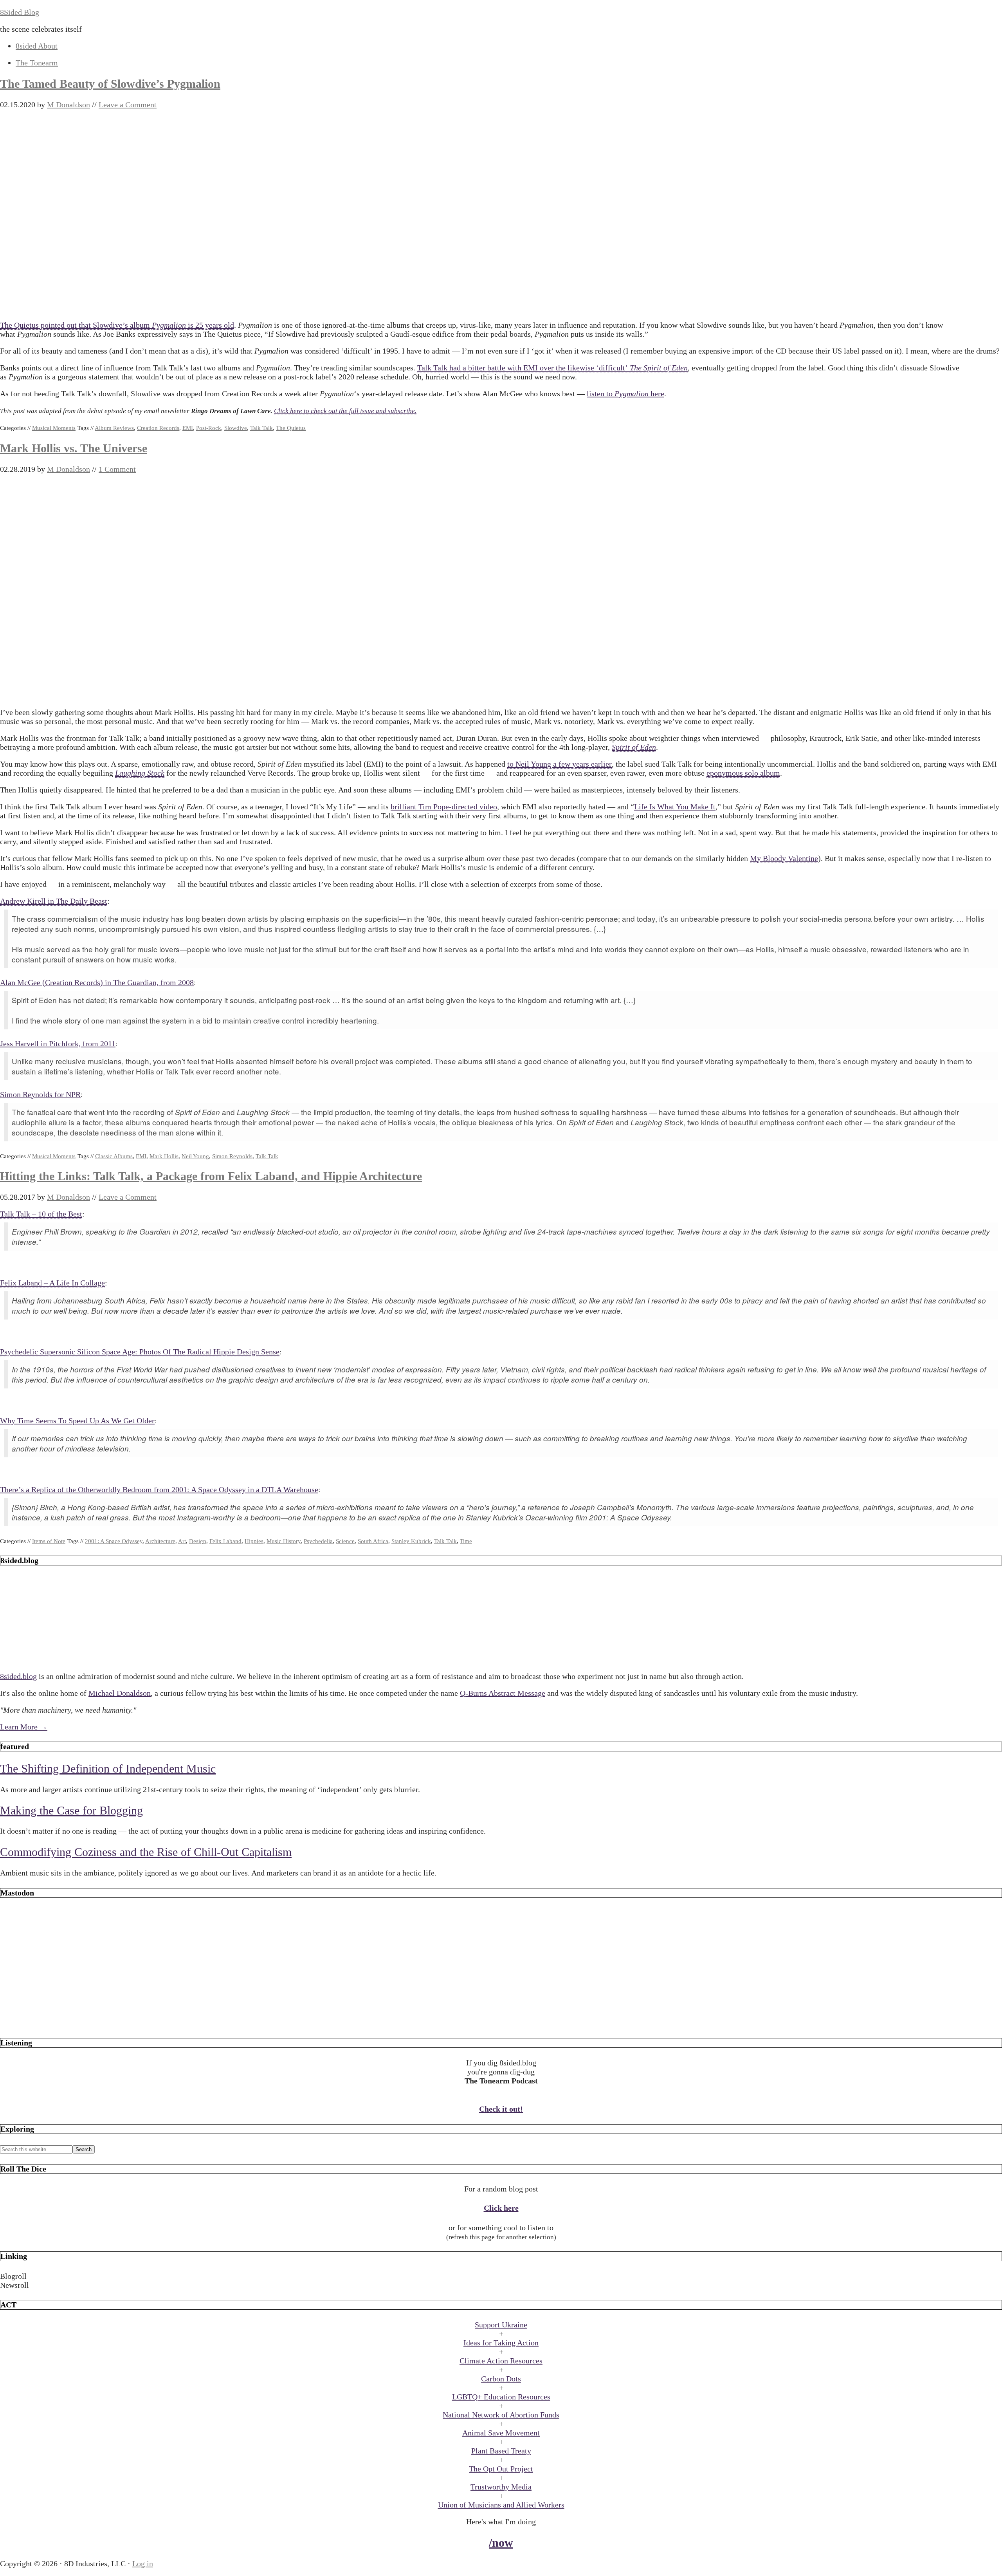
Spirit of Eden (634, 747)
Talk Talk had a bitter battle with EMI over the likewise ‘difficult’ (524, 368)
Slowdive (236, 428)
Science (345, 1541)
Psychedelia (318, 1541)
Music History (284, 1541)
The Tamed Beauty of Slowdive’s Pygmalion (110, 84)
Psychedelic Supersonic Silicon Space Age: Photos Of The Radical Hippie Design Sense (140, 1352)
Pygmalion (169, 325)
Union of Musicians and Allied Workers (501, 2505)
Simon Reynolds (232, 1156)
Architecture (160, 1541)
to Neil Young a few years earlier (560, 764)
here (656, 394)
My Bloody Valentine (784, 858)
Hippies (254, 1541)
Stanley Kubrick (411, 1541)
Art (182, 1541)
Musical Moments (54, 428)
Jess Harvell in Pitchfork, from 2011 (58, 1043)
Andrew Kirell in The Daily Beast (54, 901)
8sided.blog (18, 1676)
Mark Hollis (164, 1156)
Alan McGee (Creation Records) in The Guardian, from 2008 (97, 982)
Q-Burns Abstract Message (503, 1693)
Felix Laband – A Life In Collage (52, 1283)
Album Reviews (114, 428)
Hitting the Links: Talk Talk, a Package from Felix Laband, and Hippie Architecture (211, 1176)
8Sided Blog (20, 12)
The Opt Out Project (501, 2469)
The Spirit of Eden (659, 368)
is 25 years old (210, 325)
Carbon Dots (501, 2379)
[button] (501, 2276)
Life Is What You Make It (675, 807)
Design (198, 1541)
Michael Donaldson (120, 1693)
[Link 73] (501, 2023)
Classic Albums (114, 1156)
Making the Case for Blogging (71, 1810)
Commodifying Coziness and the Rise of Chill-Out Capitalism (146, 1852)
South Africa (373, 1541)
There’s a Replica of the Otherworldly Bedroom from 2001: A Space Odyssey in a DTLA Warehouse (159, 1489)
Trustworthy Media (501, 2487)
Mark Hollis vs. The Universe (74, 448)
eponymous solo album (743, 773)
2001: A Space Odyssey (114, 1541)
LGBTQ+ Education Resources (501, 2397)
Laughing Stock (140, 773)
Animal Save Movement (501, 2433)
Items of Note (49, 1541)
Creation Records (158, 428)
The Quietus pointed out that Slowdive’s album (76, 325)
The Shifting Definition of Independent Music (108, 1768)
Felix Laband (225, 1541)
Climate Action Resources (501, 2361)
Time (466, 1541)
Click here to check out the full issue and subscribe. (345, 411)
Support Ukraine (501, 2325)
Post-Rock (209, 428)
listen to (601, 394)
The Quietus (291, 428)
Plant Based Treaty (501, 2451)
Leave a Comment (128, 105)
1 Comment (117, 469)
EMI (188, 428)
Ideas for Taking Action (501, 2343)
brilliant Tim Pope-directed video (444, 807)
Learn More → (24, 1727)
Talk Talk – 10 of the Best (41, 1214)
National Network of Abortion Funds (501, 2415)
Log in (143, 2563)
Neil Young (195, 1156)
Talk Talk (261, 428)
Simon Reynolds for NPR (40, 1094)
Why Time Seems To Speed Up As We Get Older (77, 1421)
